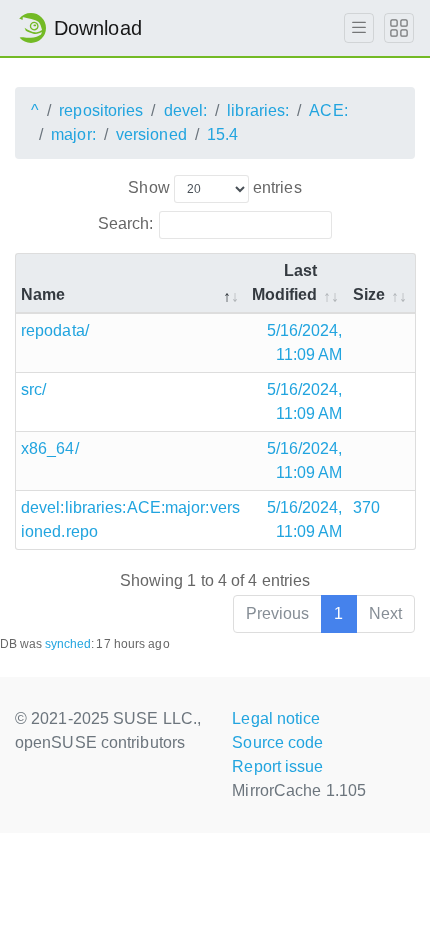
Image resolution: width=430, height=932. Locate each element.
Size (369, 294)
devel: (186, 110)
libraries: (258, 110)
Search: (126, 223)
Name (43, 294)
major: (73, 134)
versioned (151, 134)
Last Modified (285, 282)
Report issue (277, 766)
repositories (101, 110)
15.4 (222, 134)
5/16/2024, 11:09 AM (305, 342)
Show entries (214, 187)
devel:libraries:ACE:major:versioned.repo (130, 519)
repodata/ (55, 330)
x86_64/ (50, 448)
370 (366, 507)
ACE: (328, 110)
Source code (277, 742)
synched (68, 644)
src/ (33, 389)
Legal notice (276, 718)
